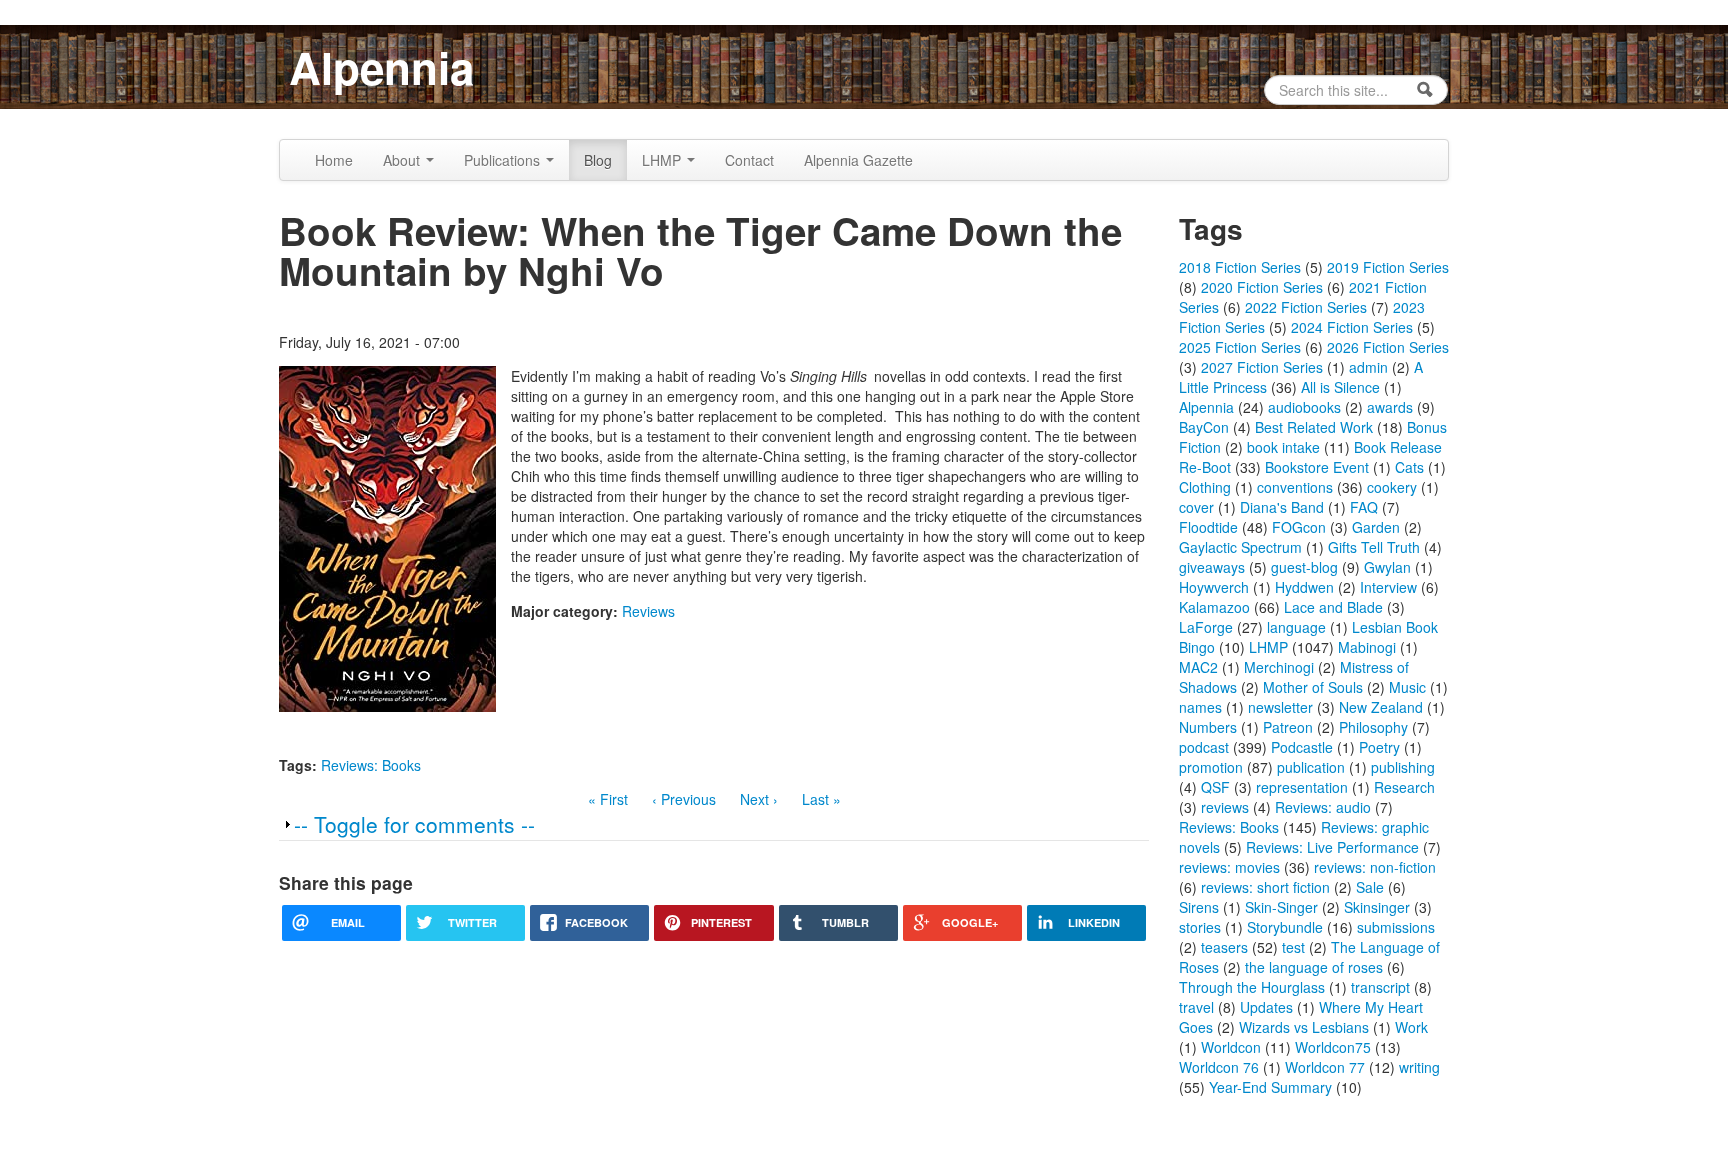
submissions (1396, 927)
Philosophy (1373, 727)
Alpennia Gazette (858, 160)
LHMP (663, 160)
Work (1411, 1027)
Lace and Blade (1333, 607)
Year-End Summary (1270, 1087)
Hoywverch (1214, 587)
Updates (1266, 1007)
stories (1200, 927)
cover (1196, 507)
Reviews (648, 611)
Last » (821, 799)
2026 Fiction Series (1388, 347)
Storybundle (1285, 927)
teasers (1224, 947)
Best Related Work (1314, 427)
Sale (1370, 887)
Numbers (1208, 727)
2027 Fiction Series (1262, 367)
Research (1404, 787)
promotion (1211, 767)
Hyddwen (1304, 587)
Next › (759, 799)
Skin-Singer (1281, 907)
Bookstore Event (1317, 467)
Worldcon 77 (1325, 1067)
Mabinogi (1367, 647)
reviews (1225, 807)
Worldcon (1231, 1047)
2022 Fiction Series (1306, 307)
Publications (504, 160)
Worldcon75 (1333, 1047)
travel (1196, 1007)
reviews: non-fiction (1375, 867)
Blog (598, 160)
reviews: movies (1229, 867)
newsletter (1280, 707)
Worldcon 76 (1219, 1067)
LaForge (1206, 627)
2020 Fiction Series (1262, 287)
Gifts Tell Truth (1374, 547)
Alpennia (381, 67)
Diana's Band (1282, 507)
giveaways (1212, 567)
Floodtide (1208, 527)
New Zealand (1381, 707)
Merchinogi (1279, 667)
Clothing (1205, 487)
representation (1302, 787)
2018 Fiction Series (1240, 267)
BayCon (1204, 427)
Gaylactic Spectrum (1240, 547)
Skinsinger (1377, 907)
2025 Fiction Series (1240, 347)
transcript (1380, 987)
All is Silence (1340, 387)
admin (1368, 367)
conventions (1295, 487)
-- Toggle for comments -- (414, 824)
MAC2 (1198, 667)
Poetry (1379, 747)
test (1293, 947)
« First (608, 799)
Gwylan (1387, 567)
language (1296, 627)
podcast (1204, 747)
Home (334, 160)
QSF (1215, 787)
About (403, 160)
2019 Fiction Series (1388, 267)
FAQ (1364, 507)
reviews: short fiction (1265, 887)
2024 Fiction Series (1352, 327)
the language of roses (1314, 967)
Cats (1409, 467)
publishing (1403, 767)
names (1200, 707)
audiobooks (1304, 407)
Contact (749, 160)
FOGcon (1299, 527)
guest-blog (1304, 567)
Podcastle (1302, 747)
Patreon (1288, 727)
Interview (1388, 587)
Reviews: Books (371, 765)
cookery (1392, 487)
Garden (1376, 527)
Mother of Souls (1313, 687)
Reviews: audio (1323, 807)
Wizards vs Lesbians (1304, 1027)
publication (1311, 767)
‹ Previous (684, 799)
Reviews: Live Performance (1332, 847)
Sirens (1199, 907)
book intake (1283, 447)
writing (1419, 1067)
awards (1390, 407)
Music (1407, 687)
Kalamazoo (1214, 607)
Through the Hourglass (1252, 987)
